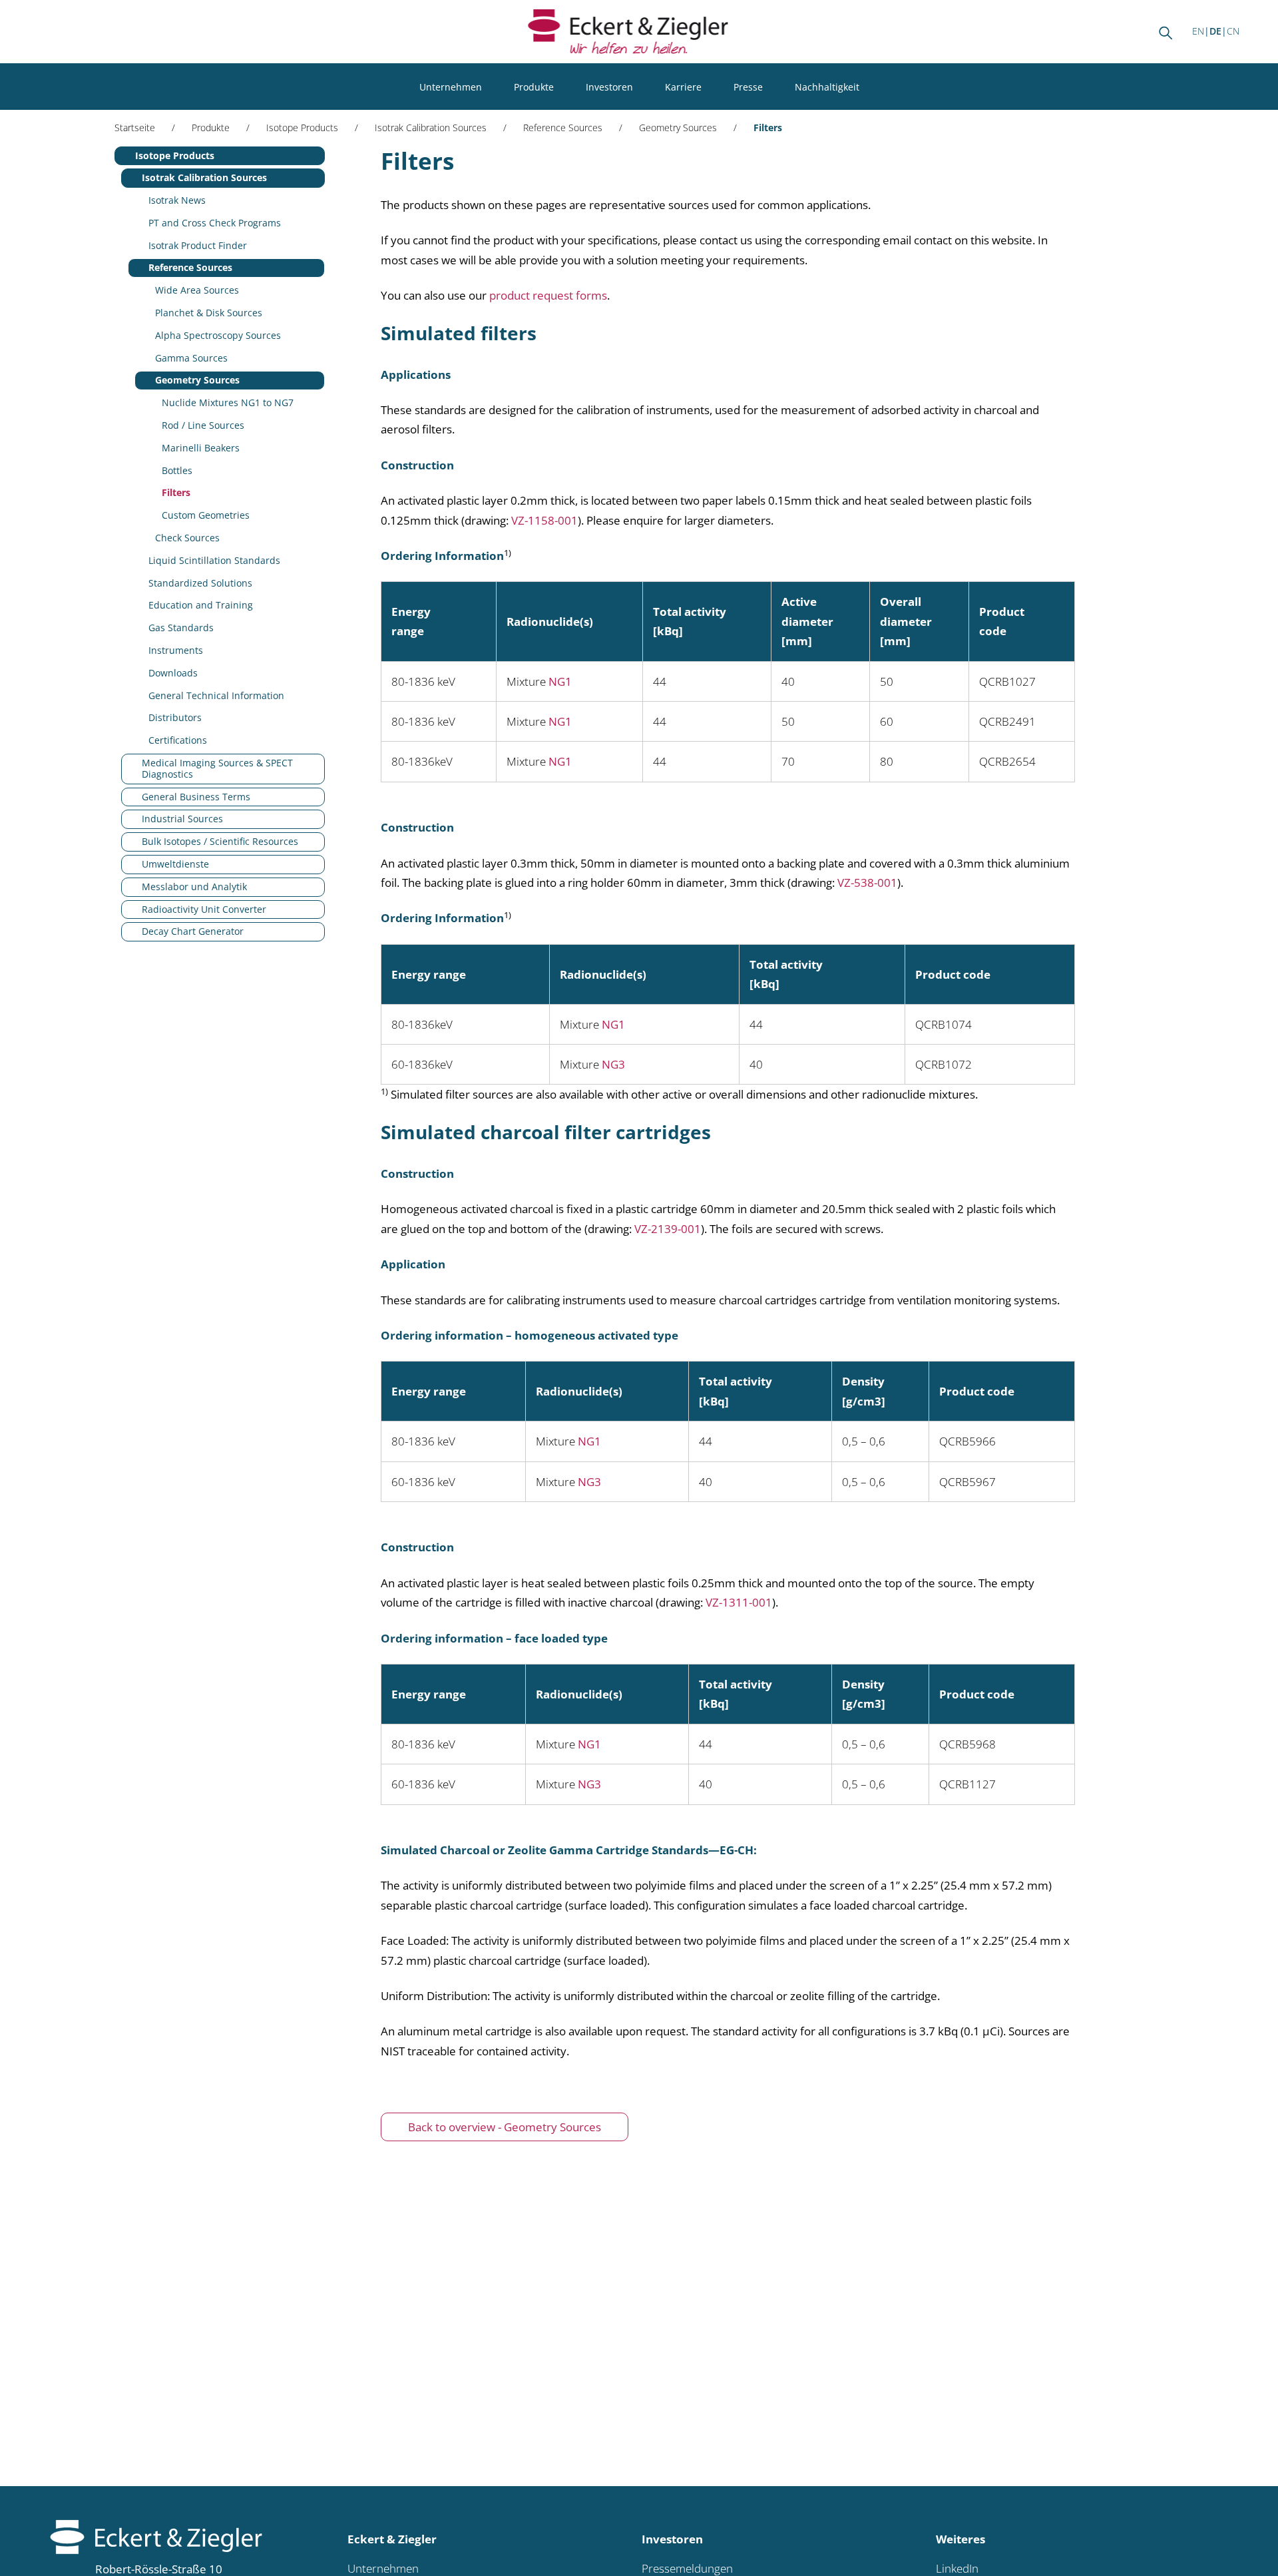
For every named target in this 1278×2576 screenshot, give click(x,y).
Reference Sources (563, 128)
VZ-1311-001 (739, 1602)
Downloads (173, 673)
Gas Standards (181, 628)
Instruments (176, 650)
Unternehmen (451, 87)
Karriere (683, 87)
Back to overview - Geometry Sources (505, 2127)
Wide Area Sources (197, 290)
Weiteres (960, 2539)
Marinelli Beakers (201, 448)
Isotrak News (177, 200)
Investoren (609, 87)
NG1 (560, 681)
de (1215, 31)
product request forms (548, 295)
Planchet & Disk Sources (209, 313)
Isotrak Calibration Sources (431, 128)
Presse (748, 87)
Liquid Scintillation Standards (214, 560)
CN (1233, 31)
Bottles (177, 470)
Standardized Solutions (200, 583)
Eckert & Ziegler (392, 2539)
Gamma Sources (191, 358)
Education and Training (201, 605)
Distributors (175, 717)
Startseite (135, 128)
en (1198, 31)
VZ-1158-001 (544, 520)
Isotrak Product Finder (198, 245)
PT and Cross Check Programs (215, 223)
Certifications (178, 740)
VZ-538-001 (867, 883)
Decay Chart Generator (193, 931)
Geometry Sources (678, 128)
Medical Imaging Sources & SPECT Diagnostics (217, 768)
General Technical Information (216, 695)
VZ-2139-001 (668, 1229)
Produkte (534, 87)
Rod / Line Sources (203, 425)
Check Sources (187, 538)
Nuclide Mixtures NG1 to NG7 (228, 402)
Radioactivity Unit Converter (204, 909)
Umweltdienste (175, 864)
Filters (176, 492)
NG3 (613, 1064)
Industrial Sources (182, 819)
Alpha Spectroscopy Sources (218, 335)
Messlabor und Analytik (194, 887)
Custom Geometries (206, 515)
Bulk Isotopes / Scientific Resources (220, 841)
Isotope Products (302, 128)
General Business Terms (196, 797)
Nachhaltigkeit (827, 87)
